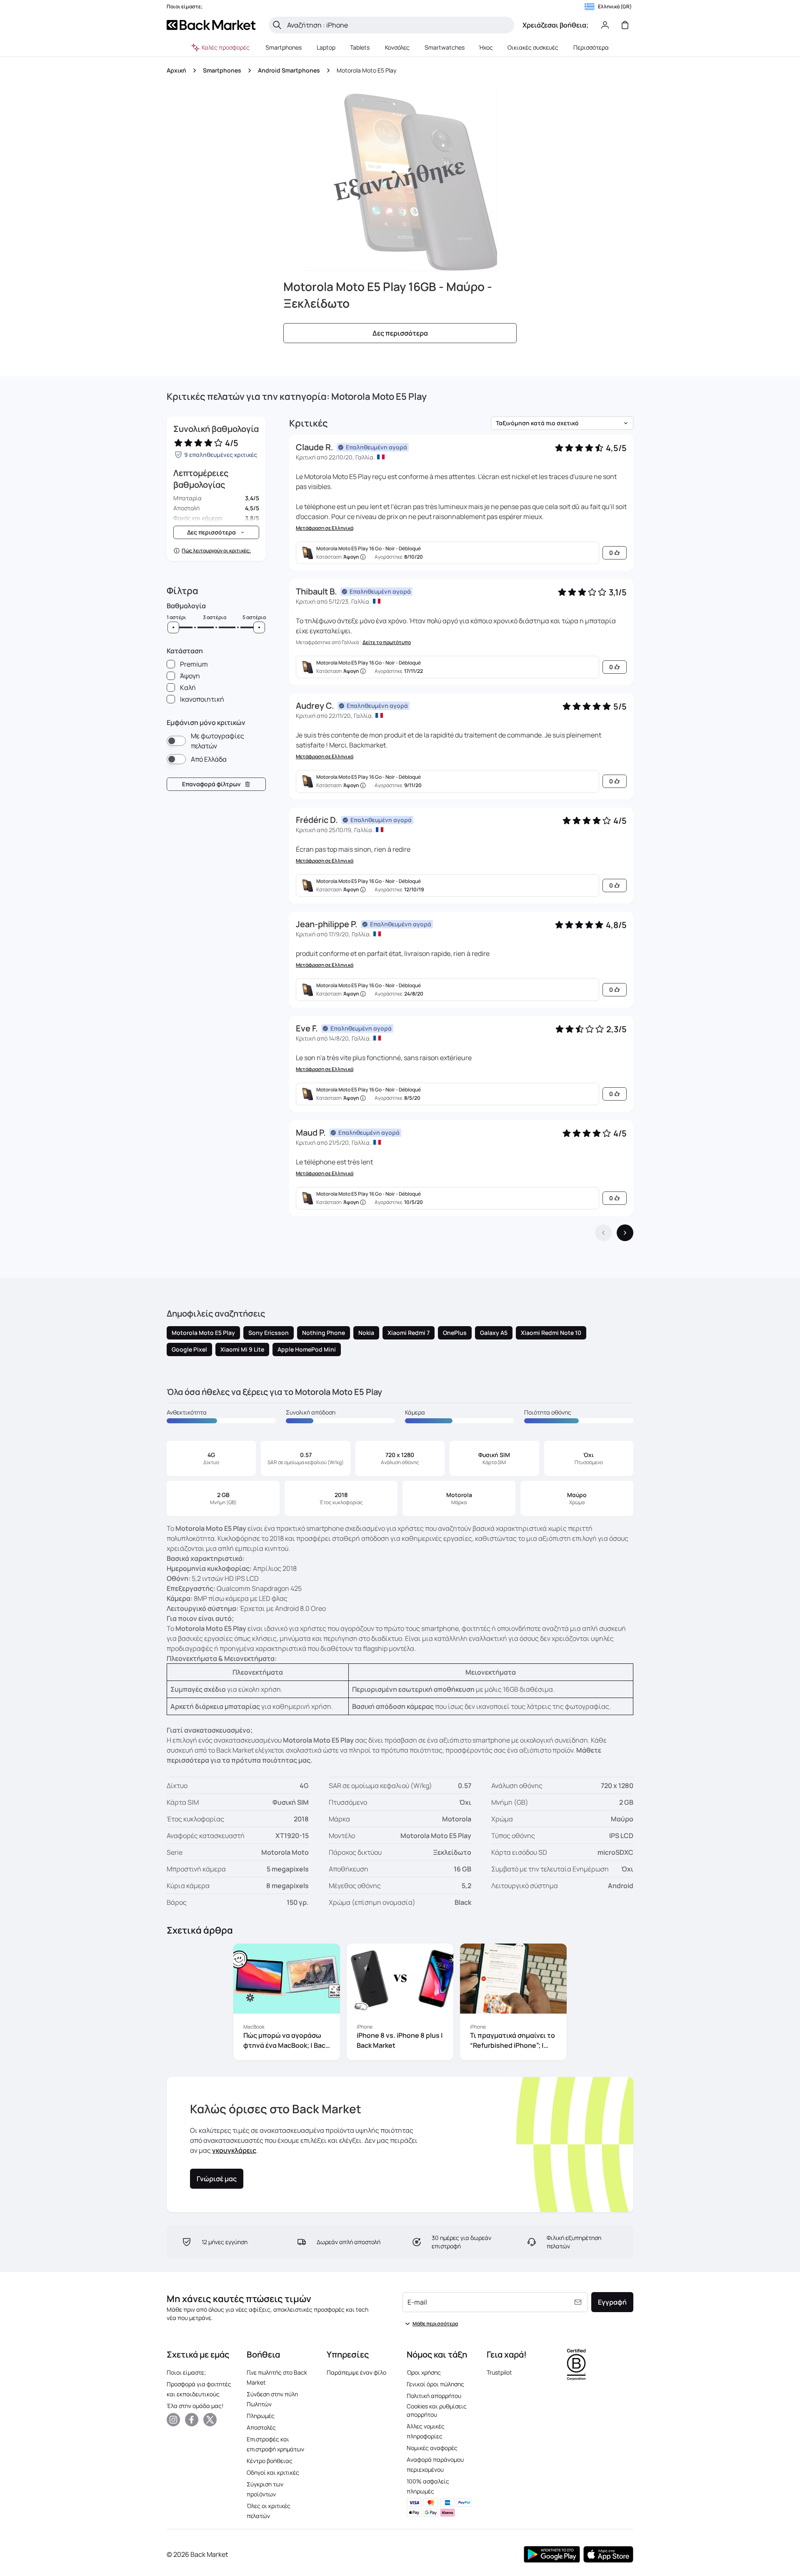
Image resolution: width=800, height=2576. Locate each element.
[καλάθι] (625, 25)
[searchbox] (398, 25)
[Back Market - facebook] (192, 2420)
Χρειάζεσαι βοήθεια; (555, 25)
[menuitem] (284, 48)
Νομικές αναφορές (432, 2448)
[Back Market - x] (210, 2420)
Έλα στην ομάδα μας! (195, 2406)
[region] (400, 2004)
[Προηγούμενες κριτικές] (603, 1233)
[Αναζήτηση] (277, 25)
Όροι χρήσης (424, 2372)
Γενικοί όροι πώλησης (435, 2384)
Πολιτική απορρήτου (434, 2396)
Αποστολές (261, 2427)
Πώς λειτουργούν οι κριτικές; (216, 551)
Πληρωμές (261, 2416)
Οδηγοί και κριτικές (273, 2472)
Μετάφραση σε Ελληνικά (325, 528)
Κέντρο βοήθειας (270, 2461)
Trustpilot (499, 2372)
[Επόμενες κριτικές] (625, 1233)
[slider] (173, 627)
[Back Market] (211, 25)
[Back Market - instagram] (173, 2420)
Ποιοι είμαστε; (186, 2372)
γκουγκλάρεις (234, 2150)
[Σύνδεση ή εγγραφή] (605, 25)
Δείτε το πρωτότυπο (387, 642)
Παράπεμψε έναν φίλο (356, 2372)
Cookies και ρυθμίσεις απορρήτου (437, 2410)
